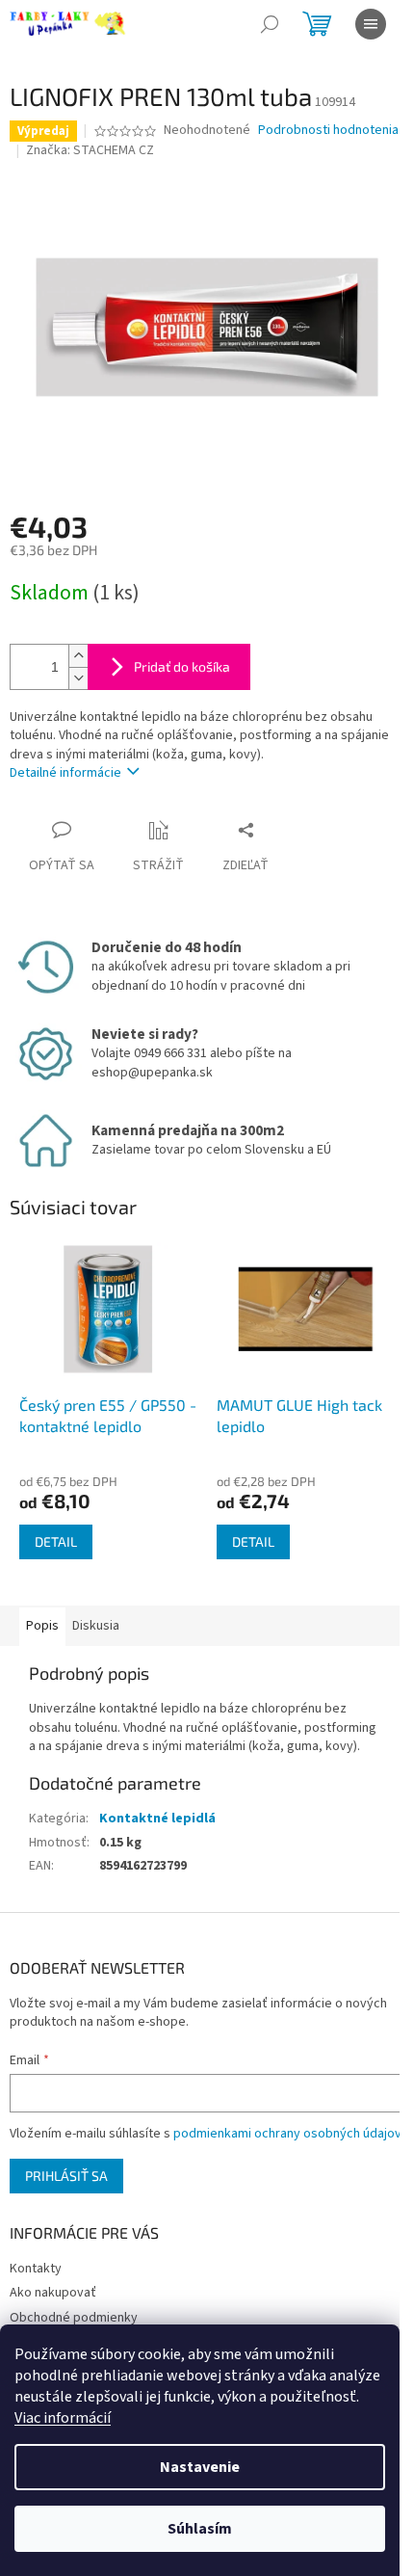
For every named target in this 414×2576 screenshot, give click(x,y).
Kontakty (36, 2269)
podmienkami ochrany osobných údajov (287, 2134)
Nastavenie (200, 2467)
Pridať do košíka (182, 666)
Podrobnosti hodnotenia (328, 131)
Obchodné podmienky (74, 2318)
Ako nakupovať (53, 2293)
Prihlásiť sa (66, 2176)
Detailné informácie (65, 773)
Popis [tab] (42, 1626)
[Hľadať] (270, 24)
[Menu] (371, 24)
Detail (56, 1541)
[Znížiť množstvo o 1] (78, 678)
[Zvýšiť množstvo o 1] (78, 656)
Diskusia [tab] (96, 1626)
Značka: (90, 150)
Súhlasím (200, 2529)
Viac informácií (63, 2418)
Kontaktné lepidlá (157, 1819)
